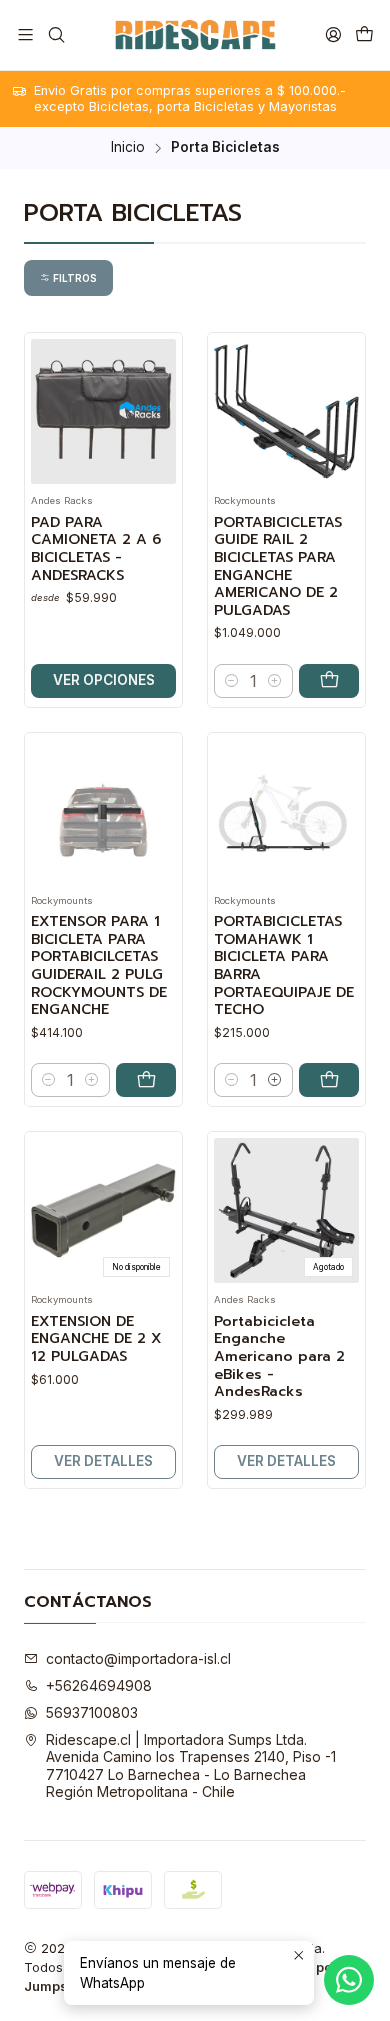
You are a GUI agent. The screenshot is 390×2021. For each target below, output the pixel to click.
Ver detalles (103, 1461)
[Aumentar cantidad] (275, 681)
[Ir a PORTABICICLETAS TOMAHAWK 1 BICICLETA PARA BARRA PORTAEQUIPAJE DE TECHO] (286, 811)
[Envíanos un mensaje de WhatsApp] (349, 1980)
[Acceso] (333, 34)
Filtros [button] (73, 278)
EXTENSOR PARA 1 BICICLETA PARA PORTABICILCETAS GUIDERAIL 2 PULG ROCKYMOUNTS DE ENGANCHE (99, 966)
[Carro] (364, 34)
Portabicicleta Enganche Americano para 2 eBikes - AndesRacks (279, 1357)
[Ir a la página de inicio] (194, 35)
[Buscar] (55, 34)
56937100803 (92, 1712)
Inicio (128, 148)
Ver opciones (104, 680)
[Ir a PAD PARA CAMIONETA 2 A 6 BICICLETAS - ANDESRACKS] (103, 411)
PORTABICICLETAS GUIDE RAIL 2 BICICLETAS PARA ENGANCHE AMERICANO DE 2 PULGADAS (278, 567)
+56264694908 (99, 1685)
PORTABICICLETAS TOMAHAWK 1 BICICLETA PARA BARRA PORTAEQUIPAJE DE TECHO (284, 966)
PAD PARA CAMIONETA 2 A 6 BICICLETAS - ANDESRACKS (96, 549)
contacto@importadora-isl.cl (138, 1658)
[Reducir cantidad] (232, 681)
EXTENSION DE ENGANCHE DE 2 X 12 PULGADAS (96, 1339)
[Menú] (25, 34)
